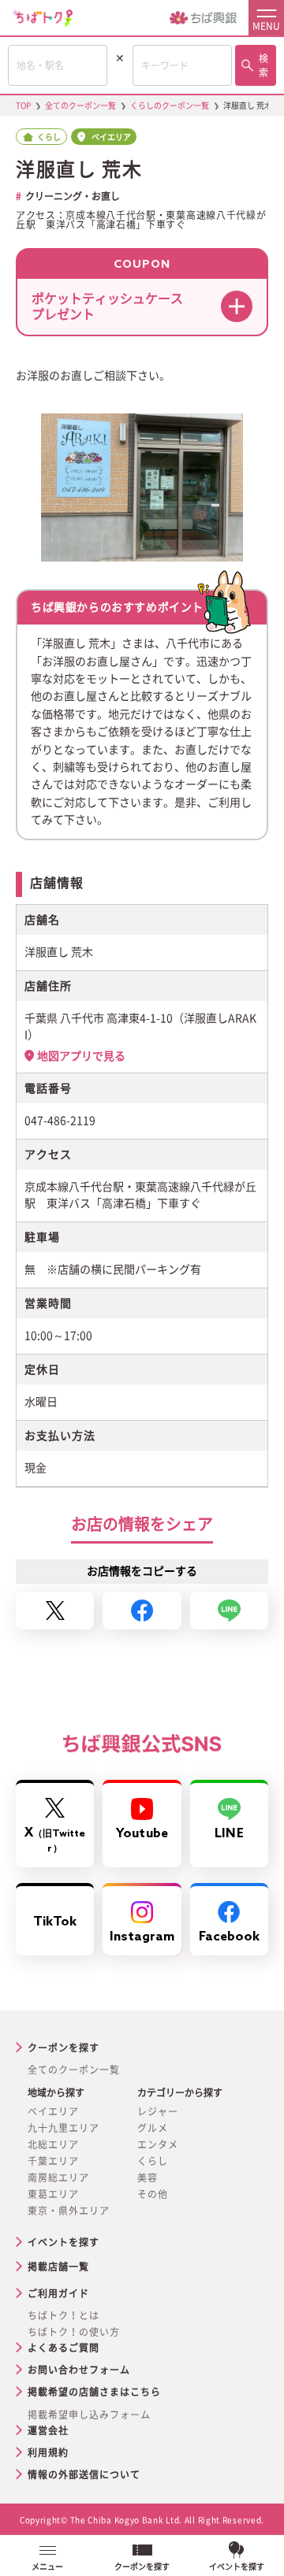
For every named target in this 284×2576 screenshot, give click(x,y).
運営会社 (48, 2430)
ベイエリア (53, 2111)
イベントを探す (64, 2242)
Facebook (230, 1937)
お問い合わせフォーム (79, 2370)
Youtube (142, 1834)
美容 (148, 2178)
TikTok (55, 1922)
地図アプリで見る (81, 1056)
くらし (153, 2161)
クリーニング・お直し (73, 196)
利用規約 (48, 2452)
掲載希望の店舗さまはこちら (94, 2392)
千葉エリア (53, 2161)
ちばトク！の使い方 (74, 2332)
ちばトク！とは (64, 2315)
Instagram (142, 1937)
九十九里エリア (64, 2128)
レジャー (158, 2111)
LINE (229, 1834)
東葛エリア (53, 2194)
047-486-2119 (60, 1121)
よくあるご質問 (64, 2348)
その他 (153, 2194)
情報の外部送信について (84, 2474)
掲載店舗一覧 (58, 2267)
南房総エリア (58, 2178)
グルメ (153, 2128)
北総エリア (53, 2144)
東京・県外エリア (69, 2211)
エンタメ (158, 2144)
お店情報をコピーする (142, 1571)
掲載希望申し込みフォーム (89, 2415)
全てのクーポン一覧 (74, 2070)
